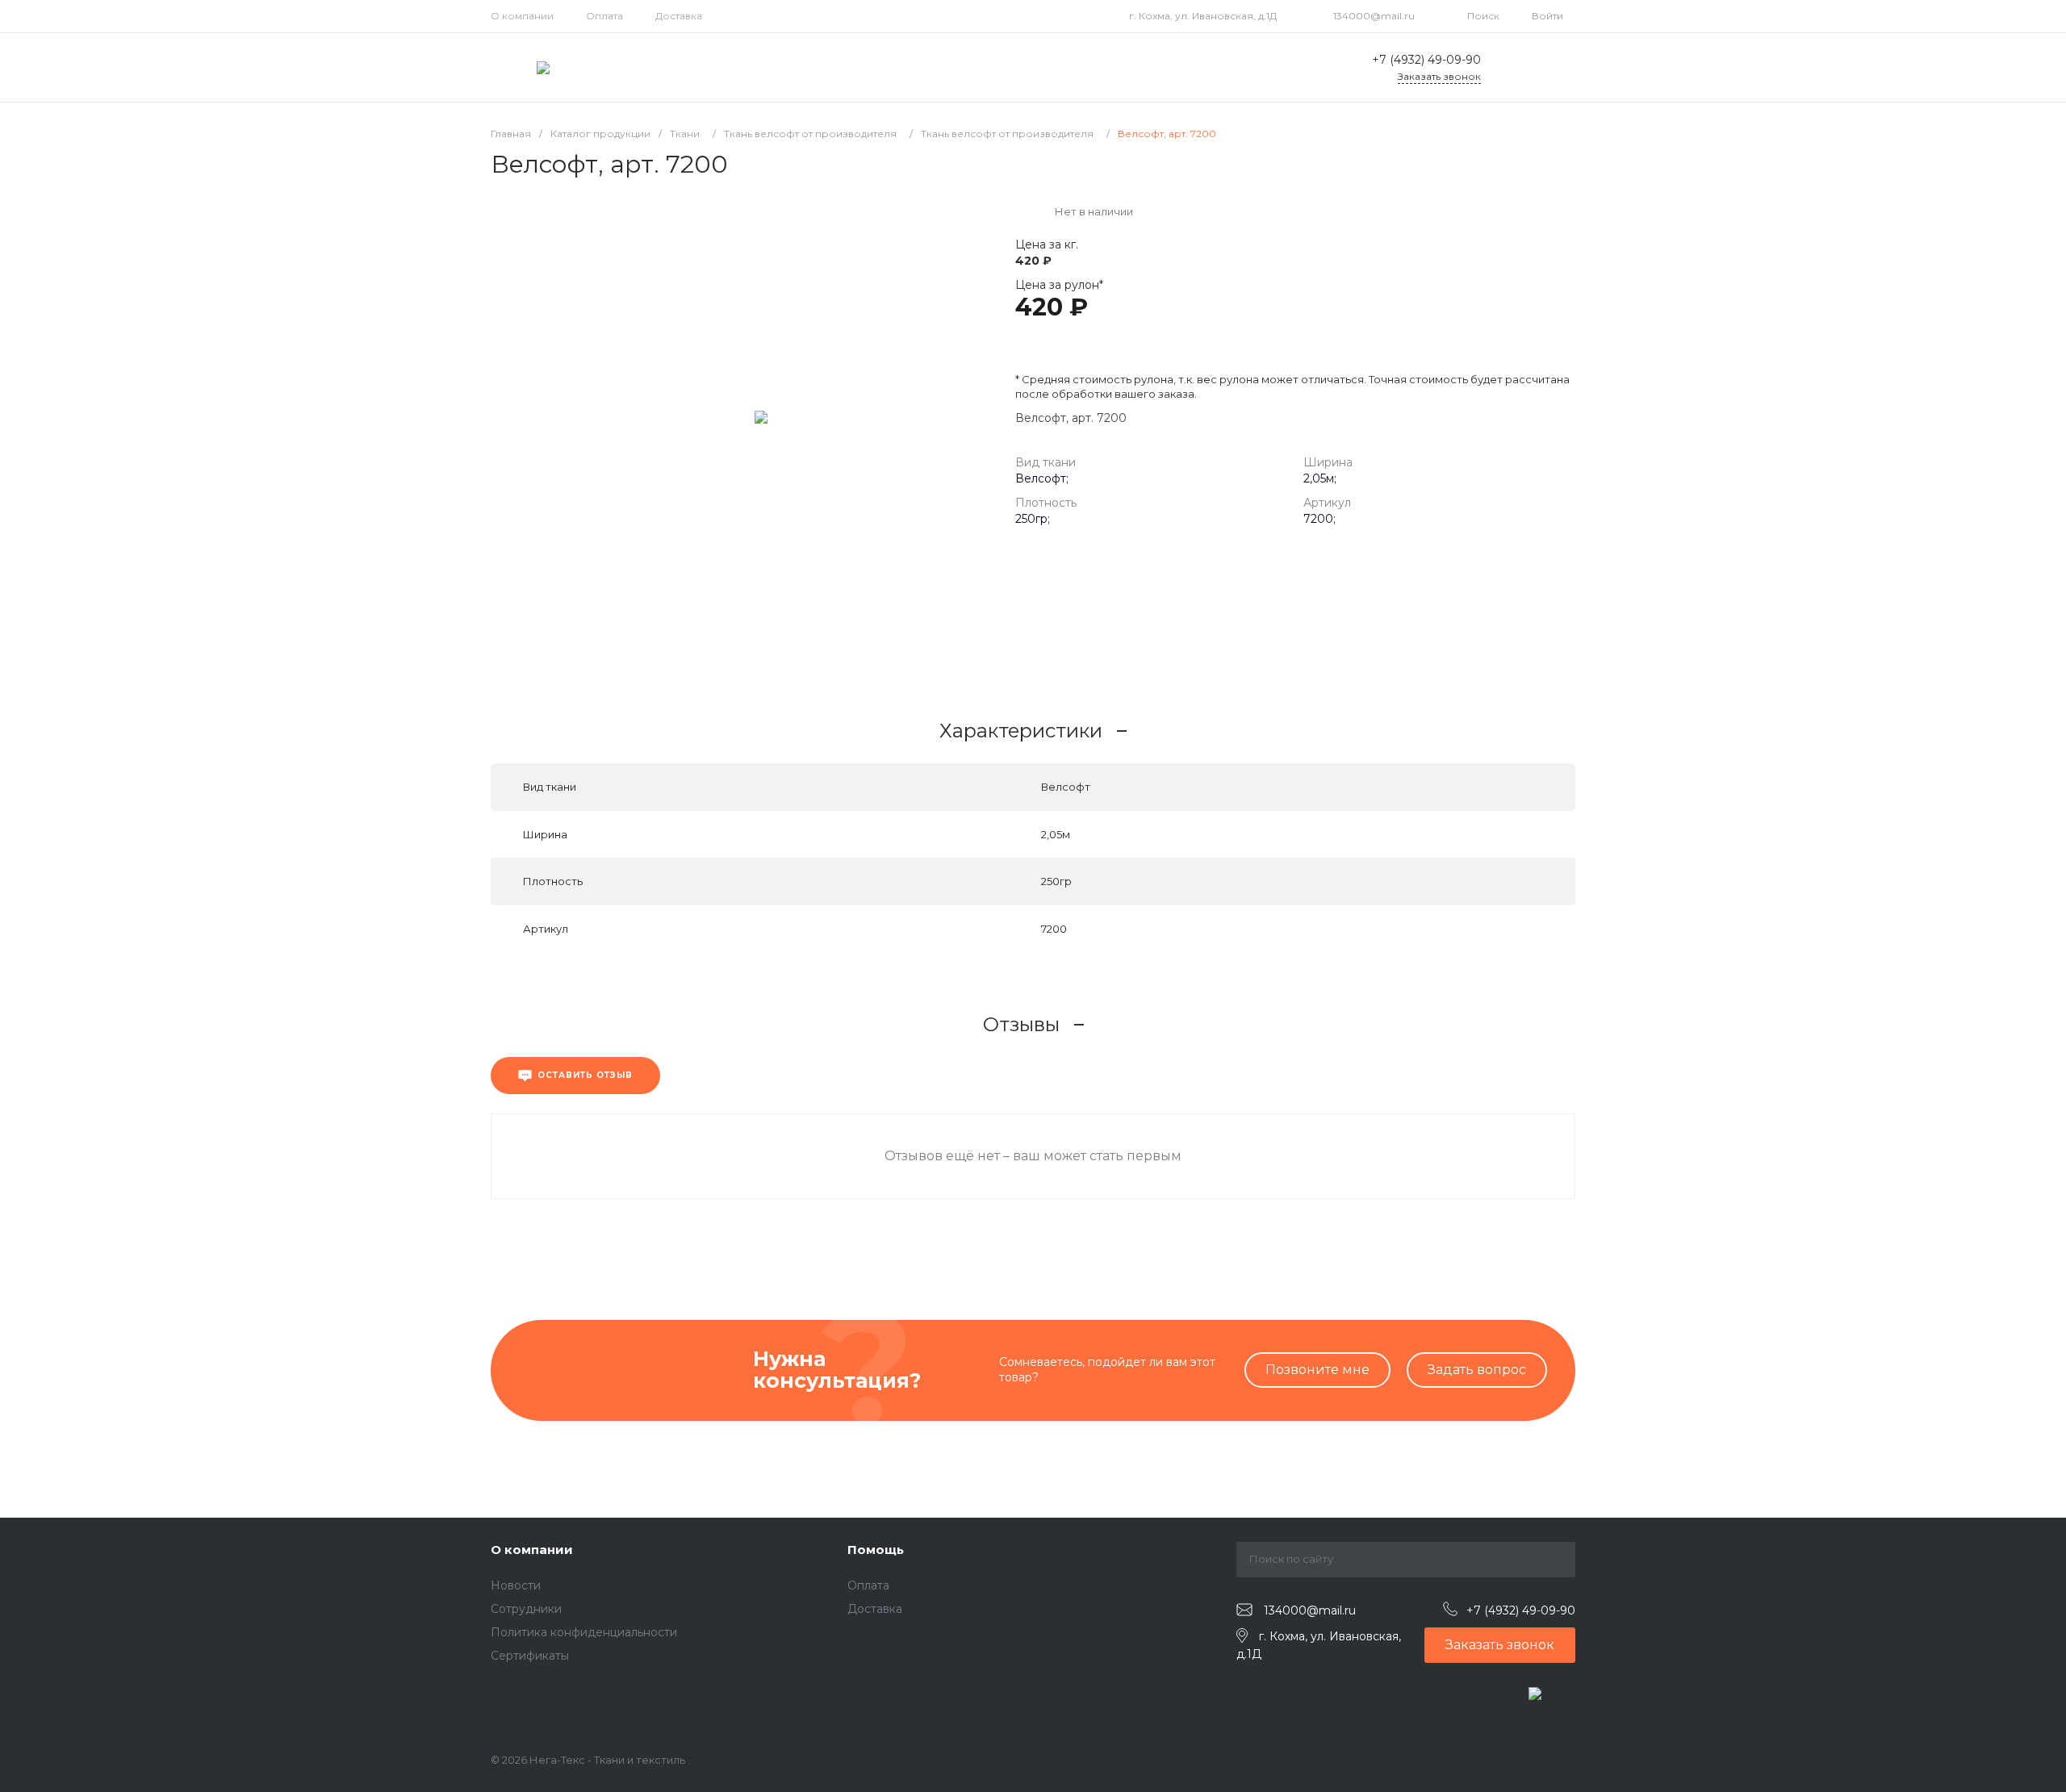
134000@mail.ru (1374, 16)
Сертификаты (530, 1656)
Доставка (679, 16)
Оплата (604, 16)
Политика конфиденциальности (584, 1632)
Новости (516, 1585)
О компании (522, 16)
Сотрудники (526, 1609)
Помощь (876, 1550)
